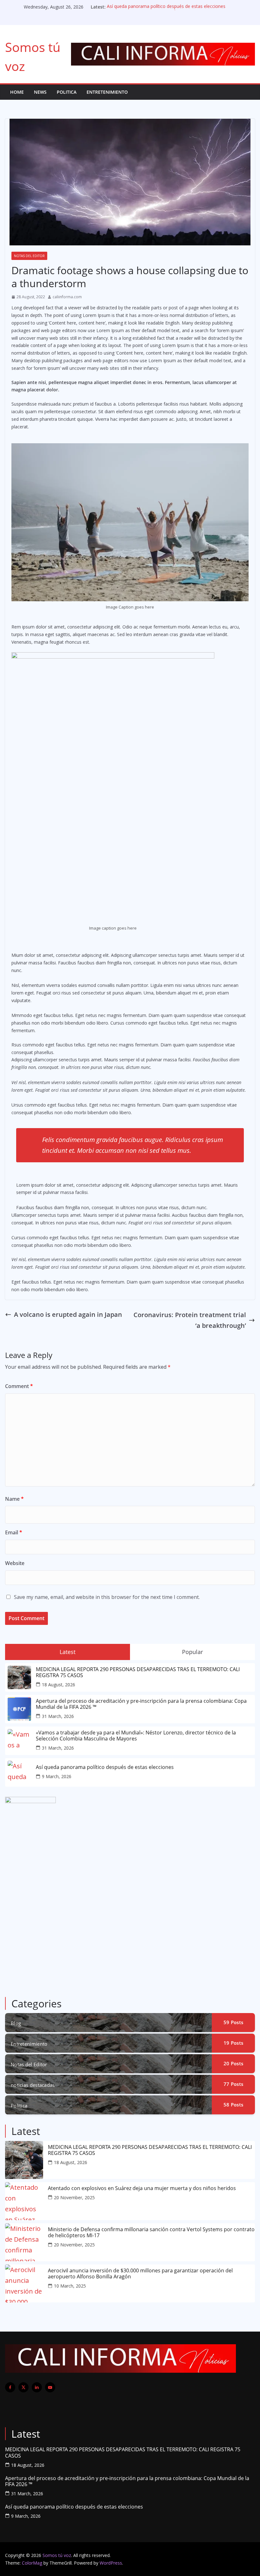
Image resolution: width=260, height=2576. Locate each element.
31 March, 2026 (58, 1716)
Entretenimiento (107, 92)
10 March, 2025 (70, 2286)
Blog (16, 2023)
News (40, 92)
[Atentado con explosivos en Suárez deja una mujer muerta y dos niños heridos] (24, 2201)
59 (233, 2022)
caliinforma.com (67, 297)
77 (233, 2084)
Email (14, 1532)
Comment (19, 1386)
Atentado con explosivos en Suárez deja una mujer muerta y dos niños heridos (142, 2188)
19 (233, 2043)
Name (14, 1499)
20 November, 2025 (74, 2197)
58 (233, 2105)
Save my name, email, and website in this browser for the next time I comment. (107, 1597)
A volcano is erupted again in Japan (68, 1314)
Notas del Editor (29, 256)
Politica (67, 92)
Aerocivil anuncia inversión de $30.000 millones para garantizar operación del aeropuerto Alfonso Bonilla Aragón (140, 2274)
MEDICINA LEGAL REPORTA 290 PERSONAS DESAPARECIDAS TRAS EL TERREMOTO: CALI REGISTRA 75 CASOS (138, 1672)
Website (15, 1563)
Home (17, 92)
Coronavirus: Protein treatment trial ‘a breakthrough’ (190, 1320)
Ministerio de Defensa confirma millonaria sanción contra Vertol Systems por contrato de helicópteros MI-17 (151, 2232)
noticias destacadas (33, 2085)
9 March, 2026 (57, 1776)
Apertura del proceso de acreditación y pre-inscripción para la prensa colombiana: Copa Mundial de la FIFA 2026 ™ (141, 1704)
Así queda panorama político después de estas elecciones (166, 7)
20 (233, 2063)
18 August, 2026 (58, 1685)
